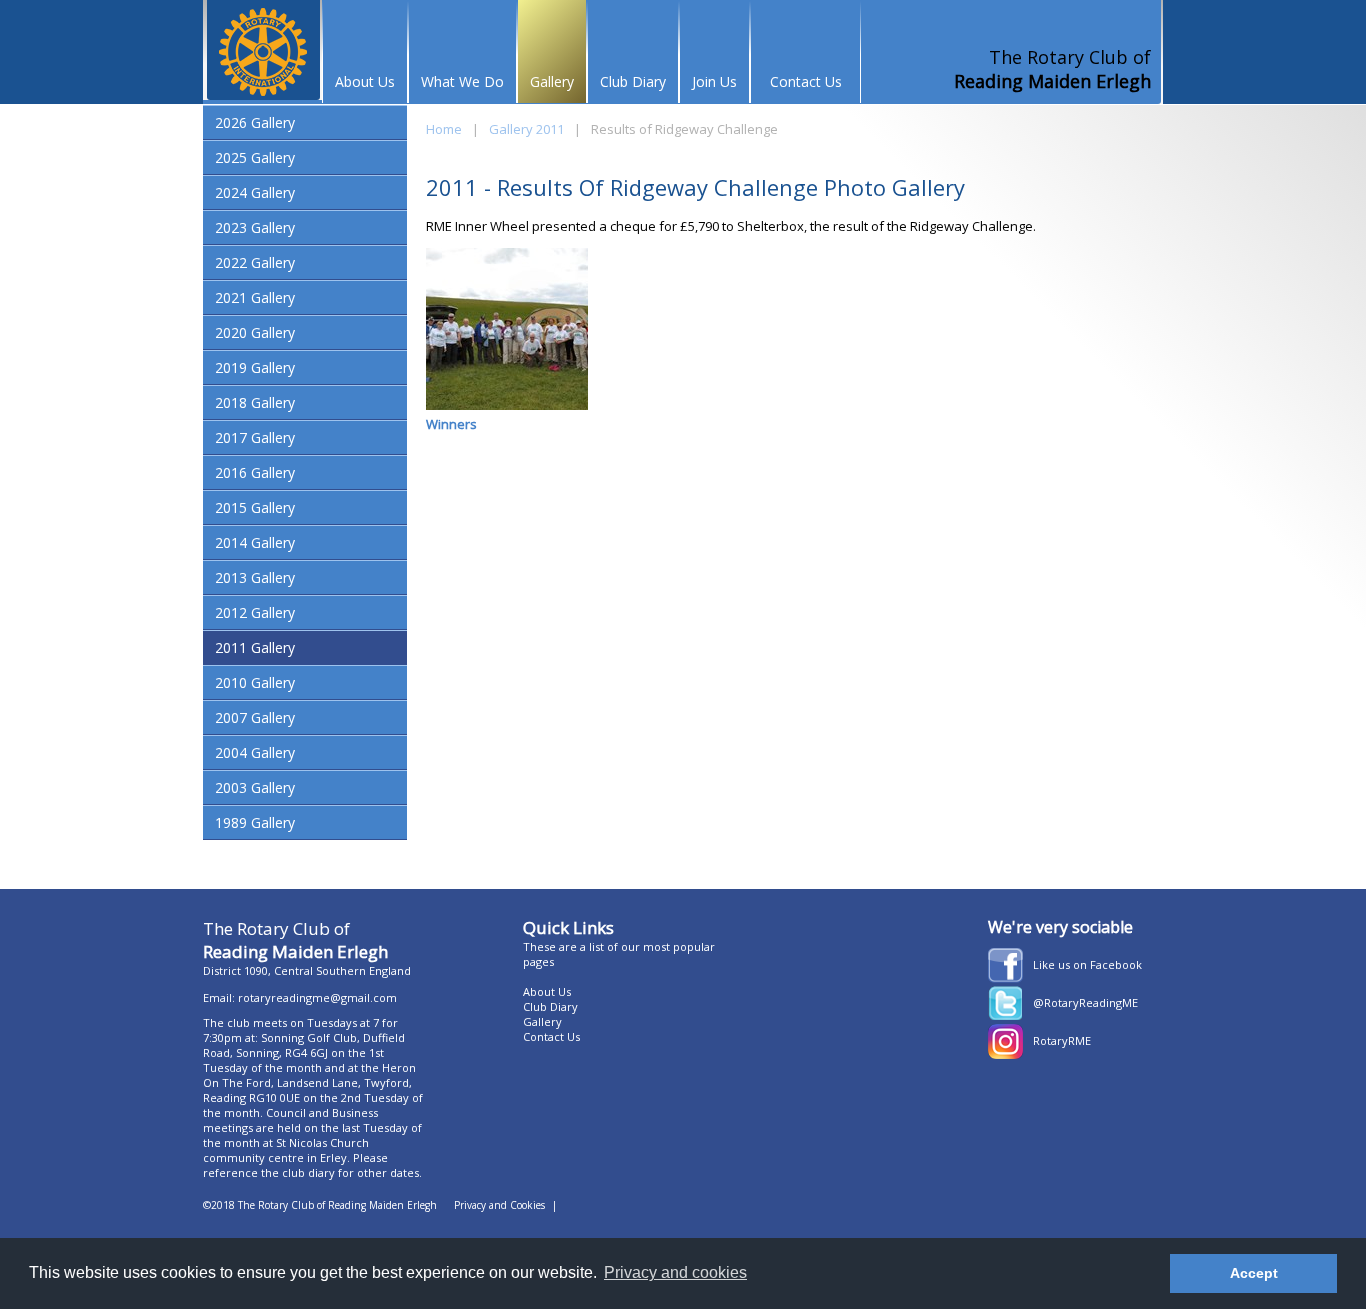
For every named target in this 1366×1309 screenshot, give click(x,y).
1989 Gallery (255, 822)
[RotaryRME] (1005, 1054)
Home (444, 129)
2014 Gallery (255, 542)
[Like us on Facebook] (1005, 978)
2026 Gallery (255, 122)
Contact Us (806, 81)
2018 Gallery (255, 402)
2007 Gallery (255, 717)
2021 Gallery (255, 297)
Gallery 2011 (526, 129)
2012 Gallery (255, 612)
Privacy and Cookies (499, 1205)
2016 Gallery (255, 472)
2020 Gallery (255, 332)
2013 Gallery (255, 577)
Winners (451, 424)
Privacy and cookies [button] (675, 1272)
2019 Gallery (255, 367)
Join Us (714, 81)
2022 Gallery (255, 262)
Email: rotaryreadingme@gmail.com (300, 997)
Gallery (552, 81)
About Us (365, 81)
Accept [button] (1254, 1273)
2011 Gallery (255, 647)
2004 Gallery (255, 752)
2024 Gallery (255, 192)
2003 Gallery (255, 787)
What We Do (462, 81)
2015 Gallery (255, 507)
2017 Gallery (255, 437)
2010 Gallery (255, 682)
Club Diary (633, 81)
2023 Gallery (255, 227)
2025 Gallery (255, 157)
